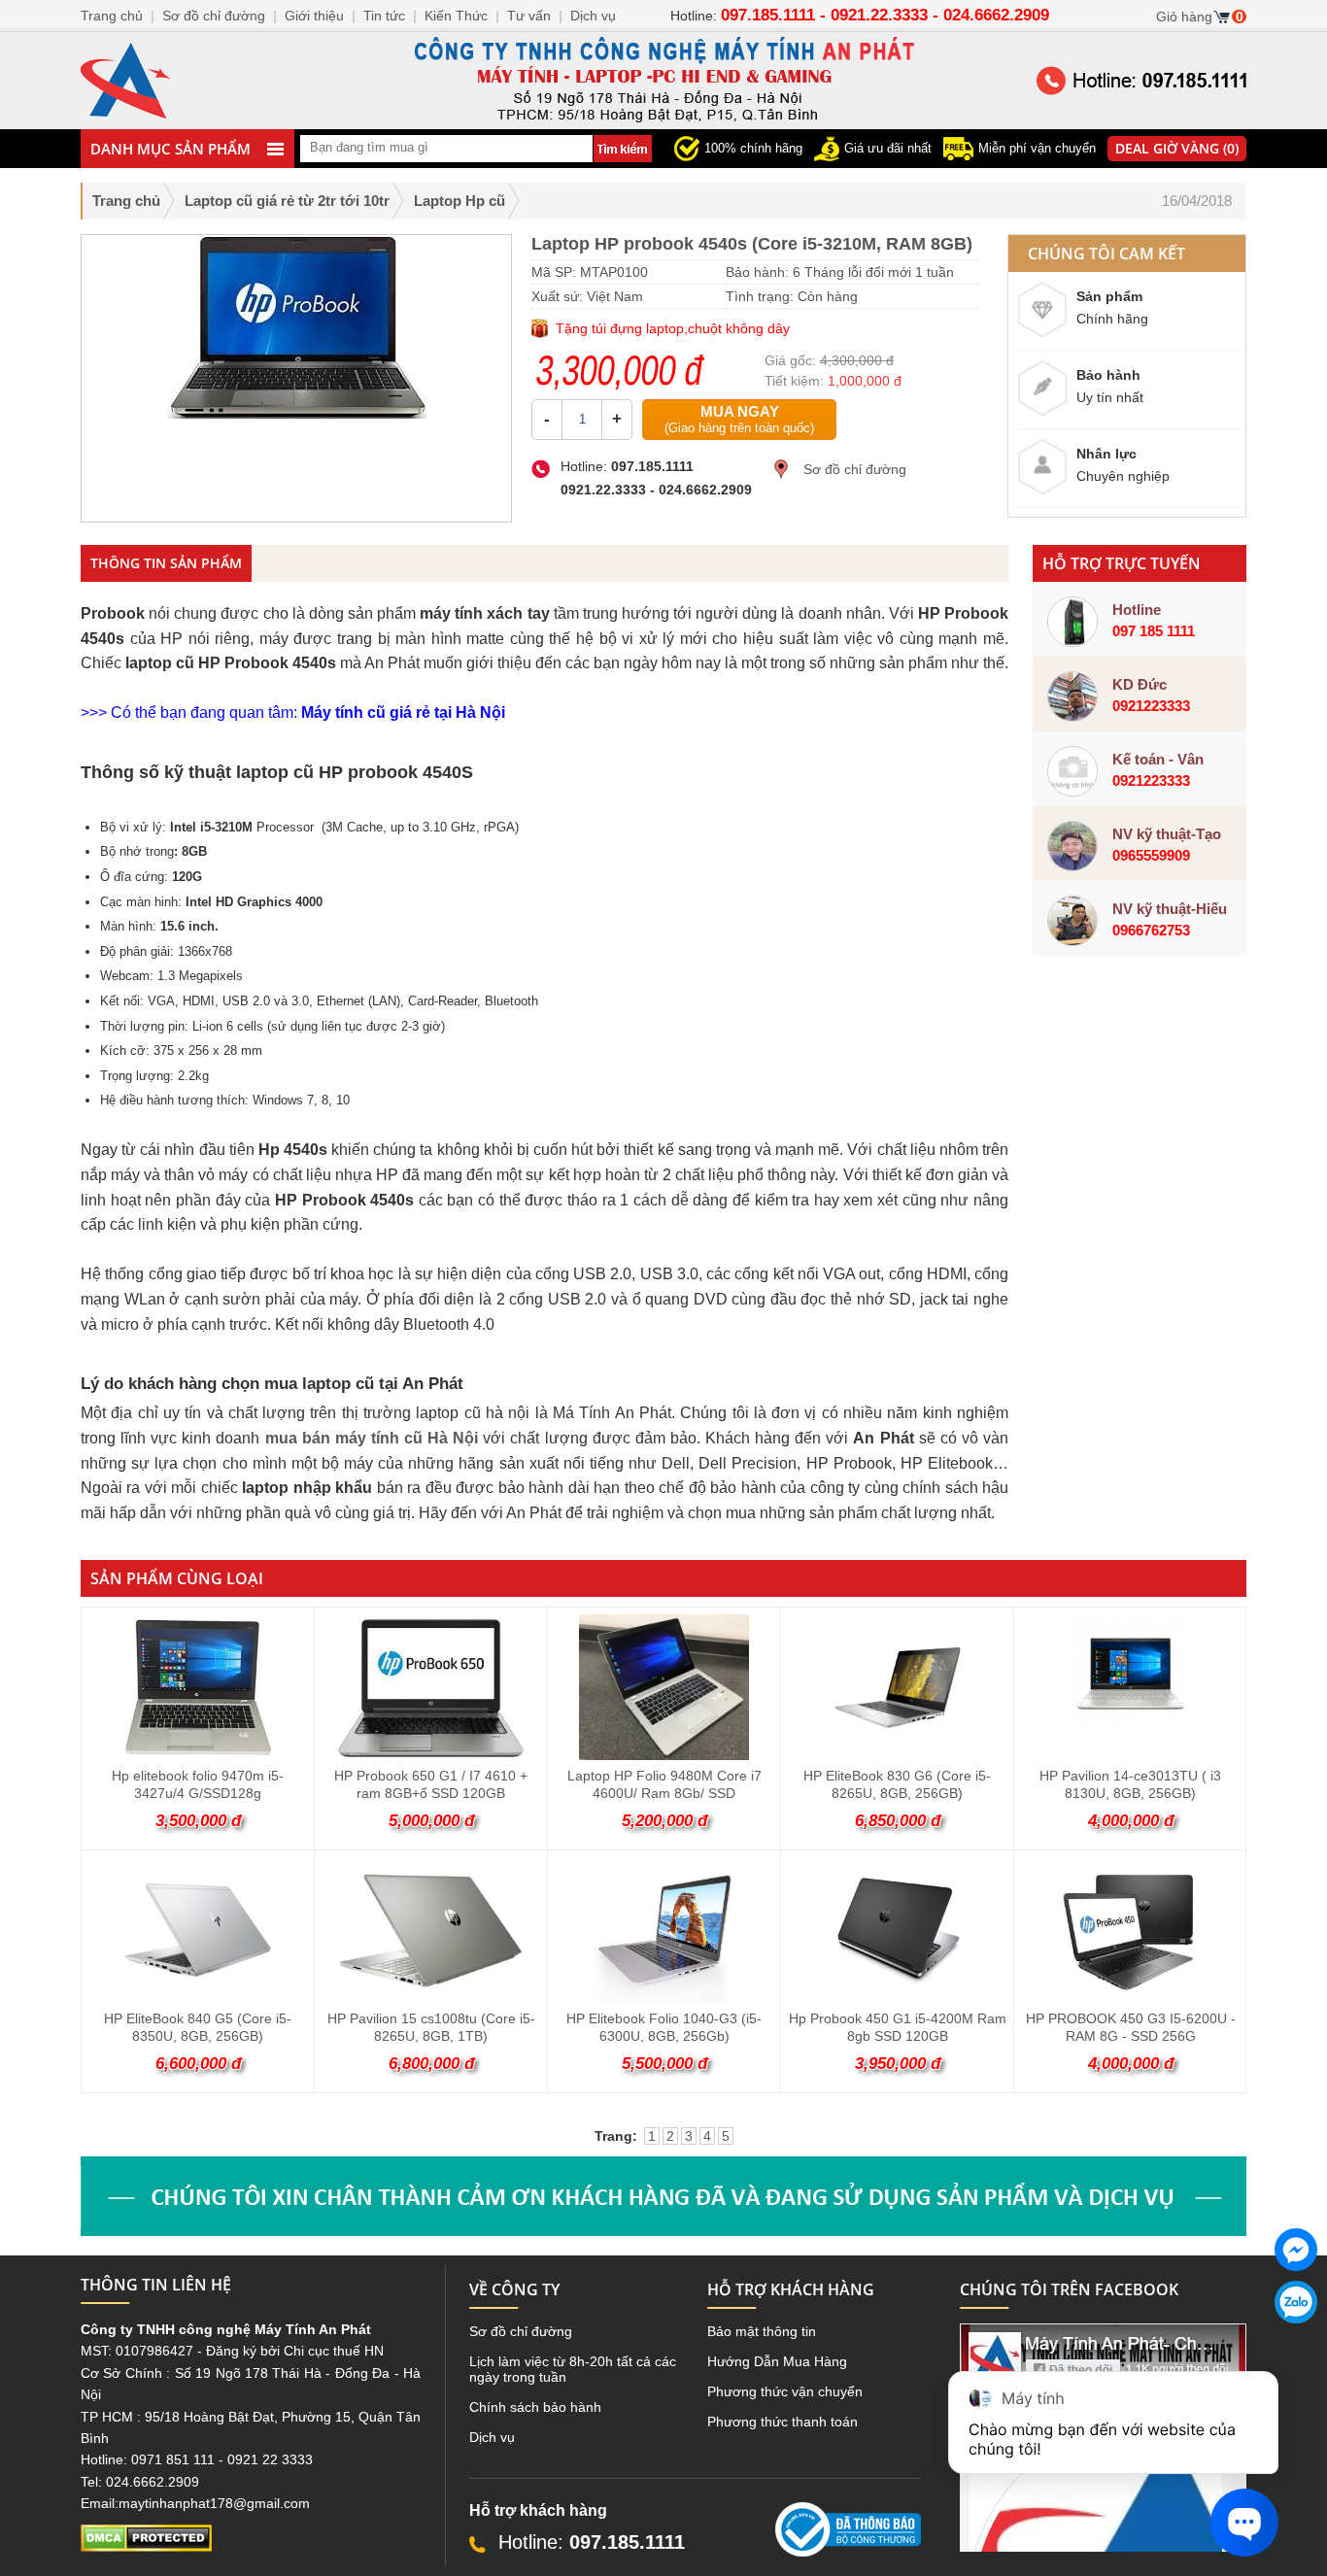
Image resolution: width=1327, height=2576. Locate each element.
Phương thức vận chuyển (785, 2391)
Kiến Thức (456, 16)
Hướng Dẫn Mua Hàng (777, 2361)
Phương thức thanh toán (783, 2422)
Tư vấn (529, 16)
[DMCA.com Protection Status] (146, 2547)
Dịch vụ (492, 2437)
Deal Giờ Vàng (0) (1177, 148)
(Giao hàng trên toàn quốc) (739, 419)
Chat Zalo (1289, 2339)
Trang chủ (126, 201)
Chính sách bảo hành (535, 2407)
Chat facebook (1296, 2287)
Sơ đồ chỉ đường (855, 469)
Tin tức (384, 16)
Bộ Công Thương (829, 2564)
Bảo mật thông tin (762, 2331)
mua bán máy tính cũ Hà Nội (372, 1438)
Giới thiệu (314, 16)
